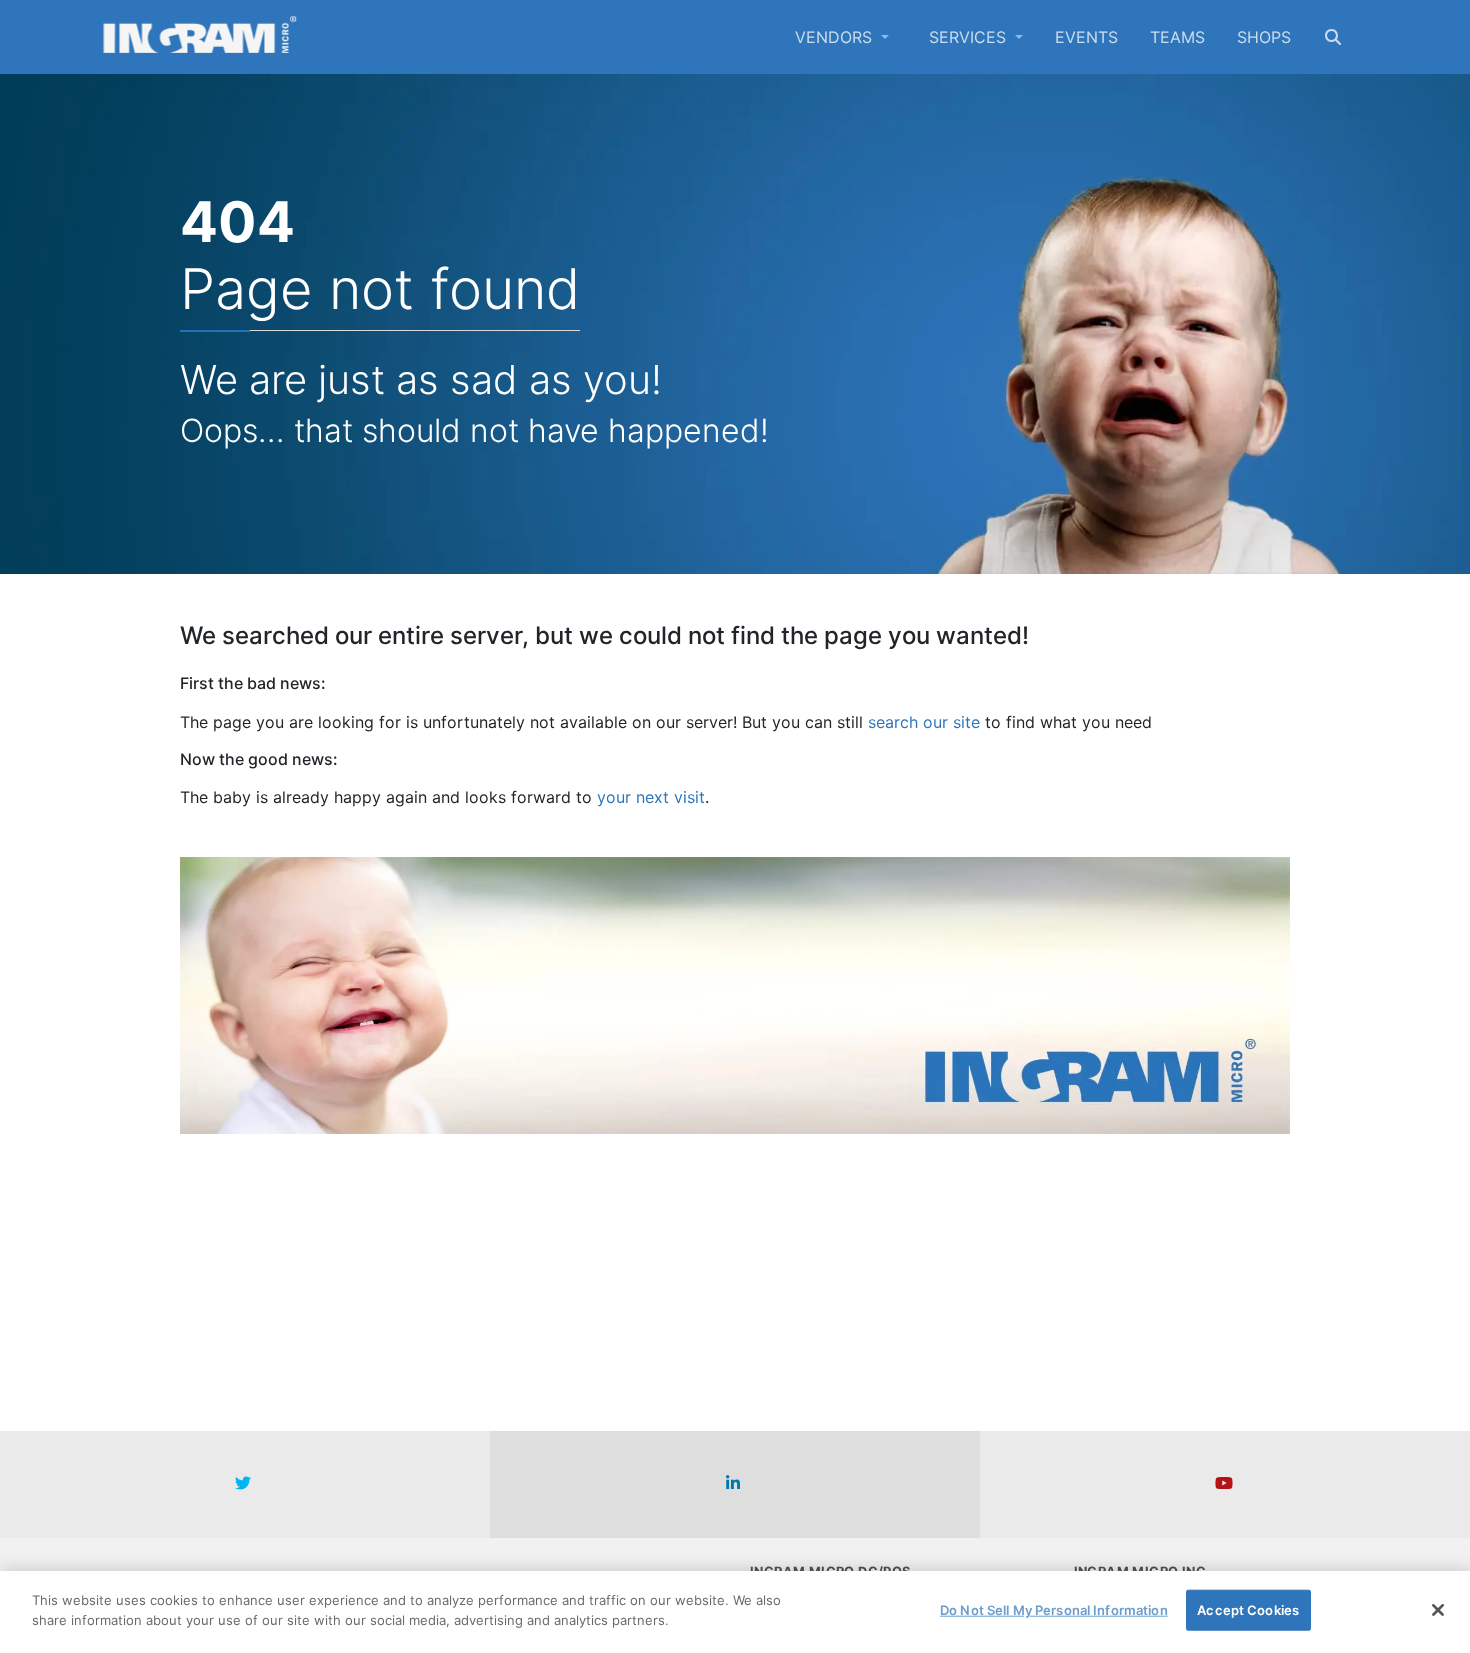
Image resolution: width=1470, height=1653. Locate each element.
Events (1086, 37)
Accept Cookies (1248, 1610)
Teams (1177, 37)
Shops (1264, 37)
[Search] (1333, 37)
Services (970, 37)
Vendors (836, 37)
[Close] (1438, 1610)
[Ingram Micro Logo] (200, 37)
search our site (924, 722)
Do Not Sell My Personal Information (1054, 1610)
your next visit (651, 797)
